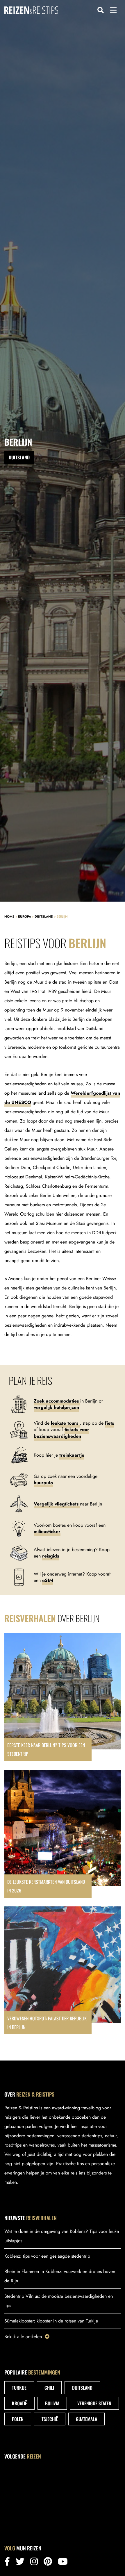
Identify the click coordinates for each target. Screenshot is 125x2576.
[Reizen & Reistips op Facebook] (7, 2563)
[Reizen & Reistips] (31, 10)
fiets (109, 1423)
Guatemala (86, 2419)
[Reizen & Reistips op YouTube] (63, 2563)
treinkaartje (72, 1455)
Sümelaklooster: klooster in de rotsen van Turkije (51, 2321)
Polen (18, 2419)
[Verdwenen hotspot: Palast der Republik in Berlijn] (63, 1970)
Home (9, 916)
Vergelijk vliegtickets (57, 1504)
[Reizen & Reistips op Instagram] (34, 2563)
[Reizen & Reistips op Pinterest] (48, 2563)
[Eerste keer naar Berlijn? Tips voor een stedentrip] (63, 1697)
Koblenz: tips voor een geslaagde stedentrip (47, 2256)
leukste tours (65, 1423)
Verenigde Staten (94, 2403)
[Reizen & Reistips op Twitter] (20, 2563)
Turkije (19, 2388)
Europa (25, 916)
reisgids (51, 1556)
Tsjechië (50, 2419)
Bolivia (52, 2403)
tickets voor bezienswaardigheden (61, 1433)
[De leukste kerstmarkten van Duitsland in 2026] (63, 1834)
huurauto (43, 1483)
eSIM (48, 1580)
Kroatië (19, 2403)
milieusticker (47, 1531)
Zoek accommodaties (57, 1401)
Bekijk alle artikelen (23, 2337)
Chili (49, 2388)
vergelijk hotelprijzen (56, 1407)
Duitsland (44, 916)
